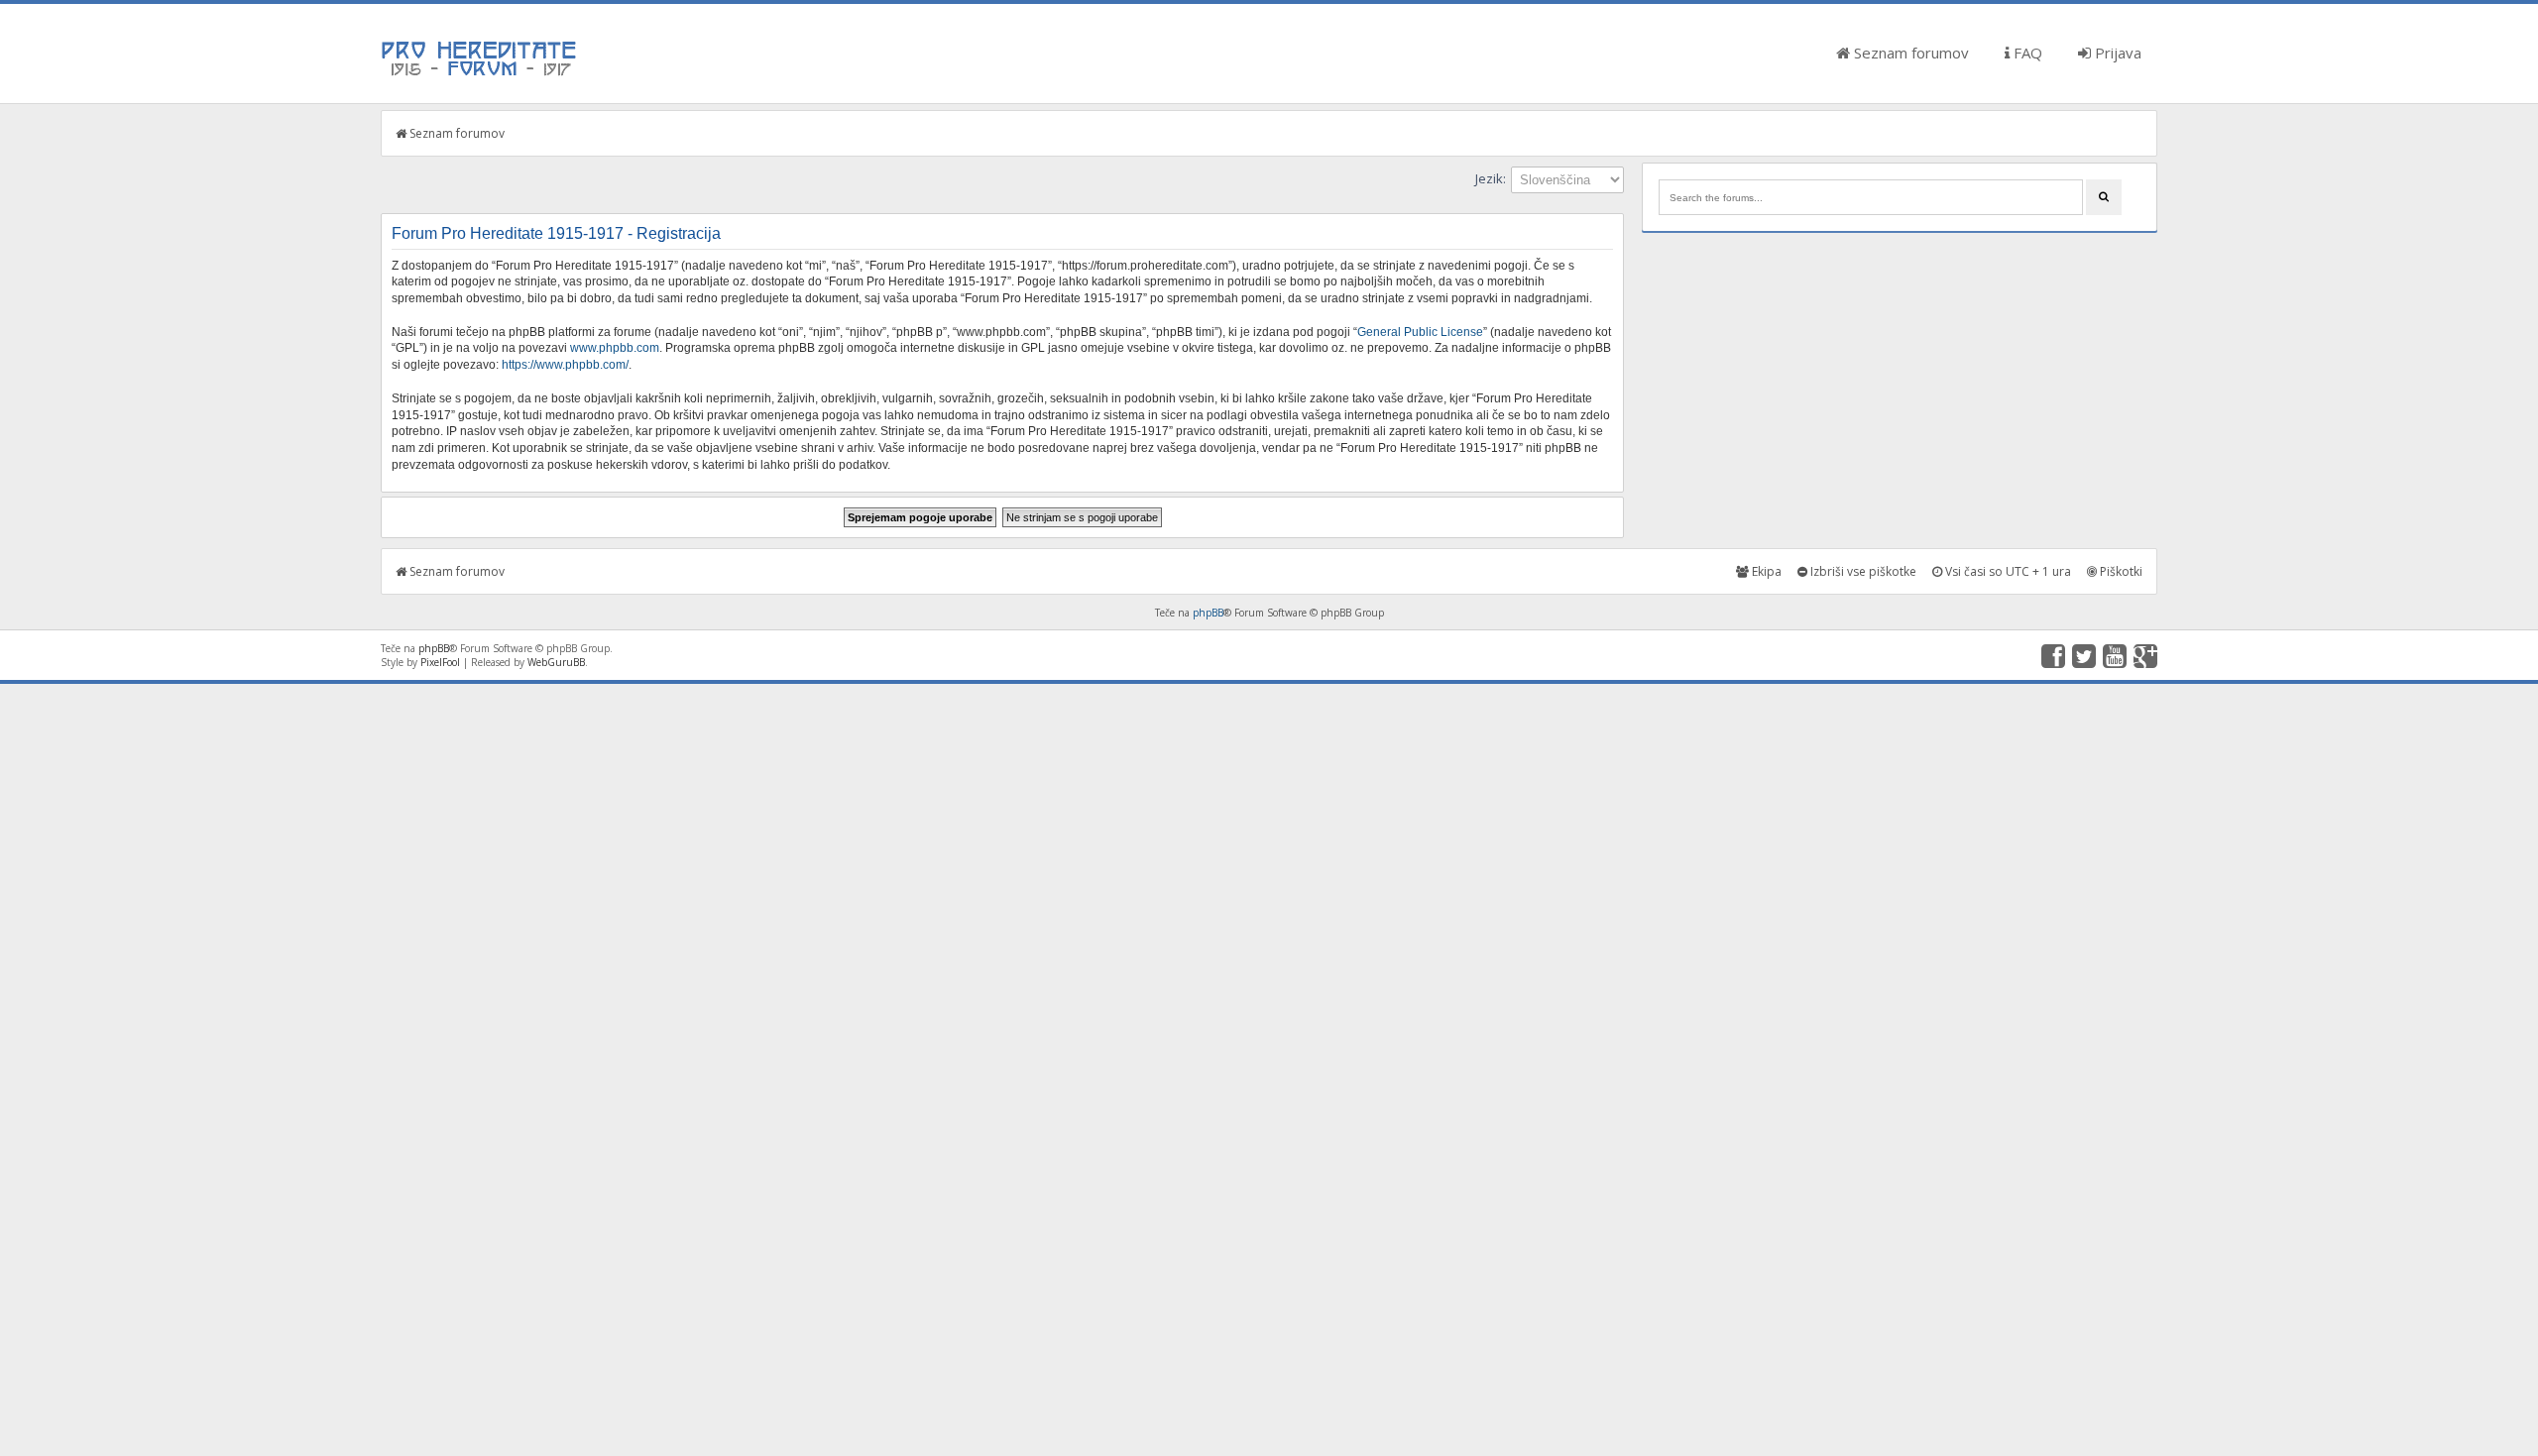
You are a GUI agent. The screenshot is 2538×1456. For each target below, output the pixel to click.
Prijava (2116, 53)
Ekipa (1765, 571)
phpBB (1208, 613)
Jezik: (1491, 178)
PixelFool (440, 662)
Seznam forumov (1909, 53)
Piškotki (2120, 571)
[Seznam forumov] (480, 74)
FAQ (2026, 53)
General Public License (1420, 332)
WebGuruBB (556, 662)
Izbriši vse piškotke (1862, 571)
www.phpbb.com (615, 348)
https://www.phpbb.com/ (565, 365)
